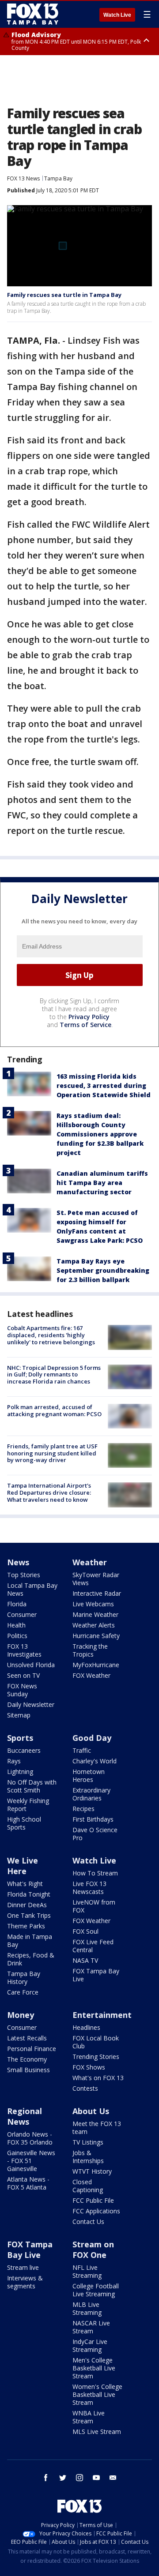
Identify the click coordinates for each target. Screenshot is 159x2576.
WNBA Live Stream (89, 2417)
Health (16, 1625)
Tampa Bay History (24, 1978)
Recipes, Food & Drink (31, 1959)
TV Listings (88, 2142)
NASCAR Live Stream (91, 2327)
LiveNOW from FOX (94, 1906)
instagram (79, 2478)
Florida (17, 1604)
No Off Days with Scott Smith (32, 1786)
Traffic (82, 1750)
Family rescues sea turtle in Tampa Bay (64, 295)
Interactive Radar (97, 1593)
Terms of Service (85, 1025)
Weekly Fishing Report (28, 1805)
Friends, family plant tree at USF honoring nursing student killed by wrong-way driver (52, 1453)
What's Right (25, 1884)
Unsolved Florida (31, 1665)
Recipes (83, 1809)
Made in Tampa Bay (30, 1940)
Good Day (92, 1738)
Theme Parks (26, 1926)
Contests (85, 2088)
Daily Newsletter (31, 1704)
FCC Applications (96, 2211)
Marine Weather (95, 1614)
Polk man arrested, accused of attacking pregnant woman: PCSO (54, 1410)
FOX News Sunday (22, 1690)
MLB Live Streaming (87, 2308)
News (18, 1562)
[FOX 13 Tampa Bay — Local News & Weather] (33, 14)
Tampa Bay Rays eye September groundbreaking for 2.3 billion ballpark (103, 1270)
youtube (96, 2478)
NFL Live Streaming (87, 2271)
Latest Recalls (27, 2038)
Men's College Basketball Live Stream (94, 2368)
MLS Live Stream (97, 2432)
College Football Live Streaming (96, 2290)
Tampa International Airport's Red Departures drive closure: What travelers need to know (49, 1492)
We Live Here (23, 1866)
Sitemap (19, 1715)
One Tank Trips (29, 1915)
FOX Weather (91, 1675)
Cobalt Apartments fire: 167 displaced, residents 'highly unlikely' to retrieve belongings (51, 1335)
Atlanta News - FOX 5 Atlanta (28, 2183)
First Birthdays (93, 1819)
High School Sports (24, 1823)
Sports (20, 1738)
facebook (46, 2478)
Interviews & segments (25, 2282)
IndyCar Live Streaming (90, 2345)
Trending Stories (96, 2057)
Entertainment (102, 2015)
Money (21, 2015)
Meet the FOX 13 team (97, 2128)
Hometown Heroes (89, 1775)
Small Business (28, 2070)
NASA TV (85, 1960)
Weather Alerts (94, 1625)
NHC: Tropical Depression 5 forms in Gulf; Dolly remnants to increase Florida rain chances (54, 1374)
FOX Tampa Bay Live (96, 1975)
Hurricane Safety (96, 1636)
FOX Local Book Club (96, 2042)
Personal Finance (32, 2049)
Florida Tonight (29, 1894)
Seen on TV (23, 1675)
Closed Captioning (88, 2186)
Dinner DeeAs (27, 1905)
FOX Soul (85, 1931)
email (113, 2478)
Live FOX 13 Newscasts (89, 1888)
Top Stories (24, 1575)
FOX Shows (89, 2067)
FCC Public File (93, 2200)
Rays (14, 1761)
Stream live (23, 2267)
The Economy (27, 2059)
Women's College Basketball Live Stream (97, 2394)
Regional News (25, 2116)
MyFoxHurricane (96, 1665)
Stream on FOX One (93, 2250)
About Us (91, 2111)
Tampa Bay (58, 178)
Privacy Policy (89, 1017)
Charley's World (95, 1761)
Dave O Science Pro (95, 1834)
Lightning (20, 1772)
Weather (90, 1562)
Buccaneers (24, 1750)
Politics (17, 1636)
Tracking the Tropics (90, 1650)
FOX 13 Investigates (24, 1650)
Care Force (23, 1992)
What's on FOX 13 (98, 2078)
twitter (63, 2478)
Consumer (22, 1614)
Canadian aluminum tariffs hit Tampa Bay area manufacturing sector (102, 1183)
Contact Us (88, 2222)
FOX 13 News (23, 178)
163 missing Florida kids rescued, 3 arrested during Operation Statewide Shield (104, 1086)
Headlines (86, 2027)
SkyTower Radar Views (96, 1579)
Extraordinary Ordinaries (91, 1794)
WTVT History (92, 2171)
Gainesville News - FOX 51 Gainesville (31, 2161)
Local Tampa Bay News (32, 1589)
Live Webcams (93, 1604)
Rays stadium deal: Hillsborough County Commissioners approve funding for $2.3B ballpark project (100, 1134)
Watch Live (117, 15)
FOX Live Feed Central (93, 1946)
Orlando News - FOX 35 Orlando (30, 2138)
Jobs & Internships (88, 2157)
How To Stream (95, 1873)
